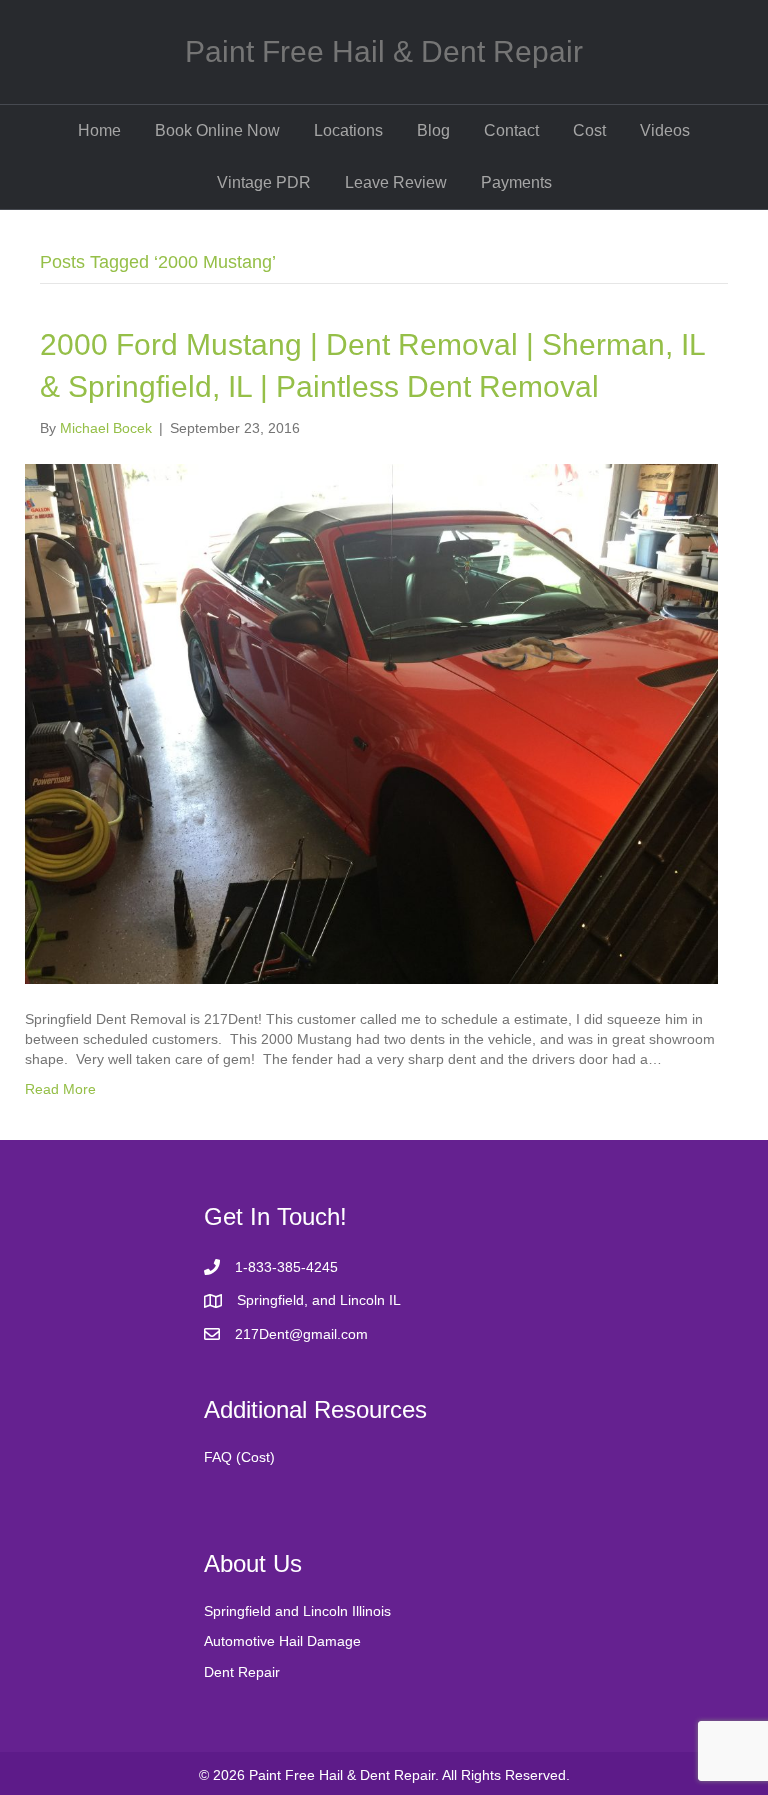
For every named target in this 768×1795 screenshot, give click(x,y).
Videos (665, 130)
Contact (511, 130)
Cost (589, 130)
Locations (348, 130)
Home (99, 130)
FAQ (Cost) (239, 1457)
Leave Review (396, 182)
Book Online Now (217, 130)
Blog (433, 130)
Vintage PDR (264, 182)
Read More (60, 1089)
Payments (516, 182)
